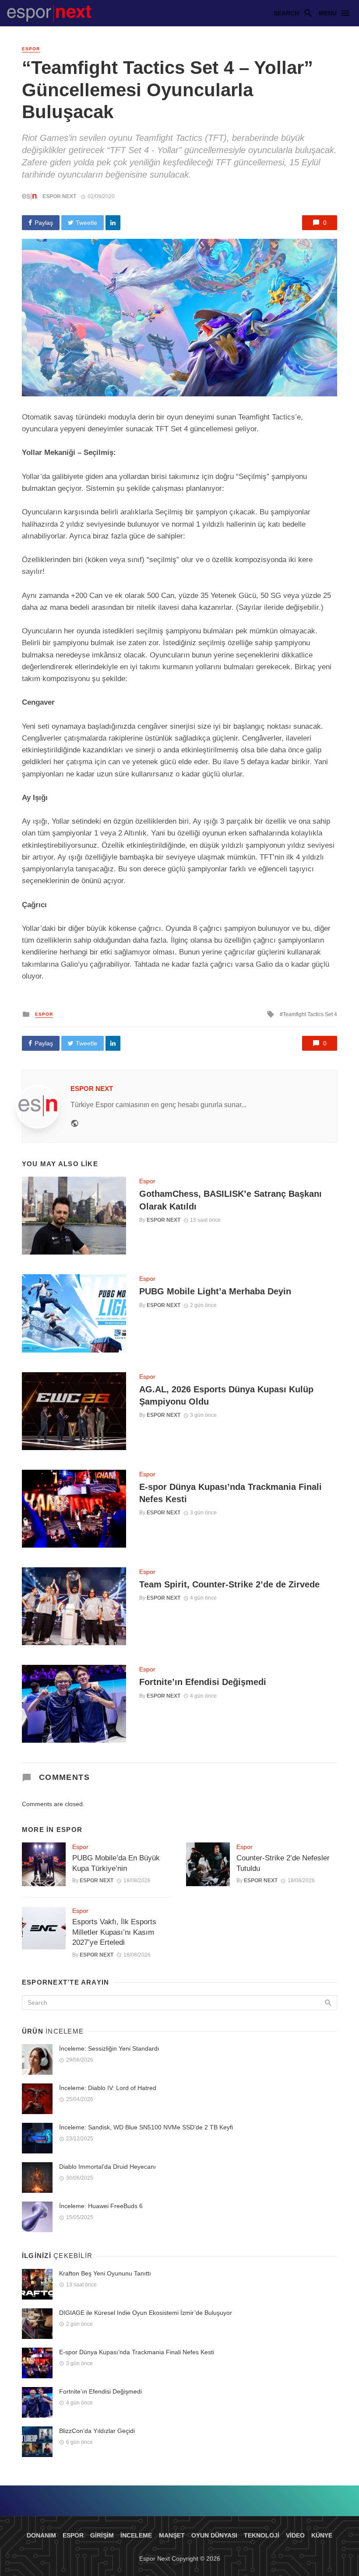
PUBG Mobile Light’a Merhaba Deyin (215, 1291)
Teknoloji (262, 2535)
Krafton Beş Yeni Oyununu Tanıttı (105, 2273)
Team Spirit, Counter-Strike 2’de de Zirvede (229, 1584)
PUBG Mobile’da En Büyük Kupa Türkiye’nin (116, 1863)
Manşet (172, 2535)
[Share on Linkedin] (113, 223)
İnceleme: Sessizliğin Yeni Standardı (109, 2048)
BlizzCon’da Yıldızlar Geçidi (97, 2431)
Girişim (102, 2535)
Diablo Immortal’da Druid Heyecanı (107, 2167)
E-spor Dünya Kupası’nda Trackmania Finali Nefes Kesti (231, 1493)
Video (295, 2535)
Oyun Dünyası (214, 2535)
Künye (322, 2535)
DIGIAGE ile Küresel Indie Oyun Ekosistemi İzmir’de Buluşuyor (146, 2313)
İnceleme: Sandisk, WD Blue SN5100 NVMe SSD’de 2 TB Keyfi (146, 2127)
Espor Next (59, 196)
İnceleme (136, 2535)
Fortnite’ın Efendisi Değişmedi (203, 1682)
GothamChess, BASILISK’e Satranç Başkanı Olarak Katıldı (231, 1200)
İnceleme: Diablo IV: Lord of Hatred (108, 2088)
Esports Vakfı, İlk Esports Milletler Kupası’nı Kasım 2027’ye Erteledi (114, 1932)
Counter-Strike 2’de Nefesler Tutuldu (283, 1863)
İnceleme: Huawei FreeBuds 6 (101, 2206)
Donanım (41, 2535)
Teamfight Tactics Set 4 (310, 1014)
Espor (31, 49)
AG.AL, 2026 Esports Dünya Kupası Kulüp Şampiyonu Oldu (226, 1395)
